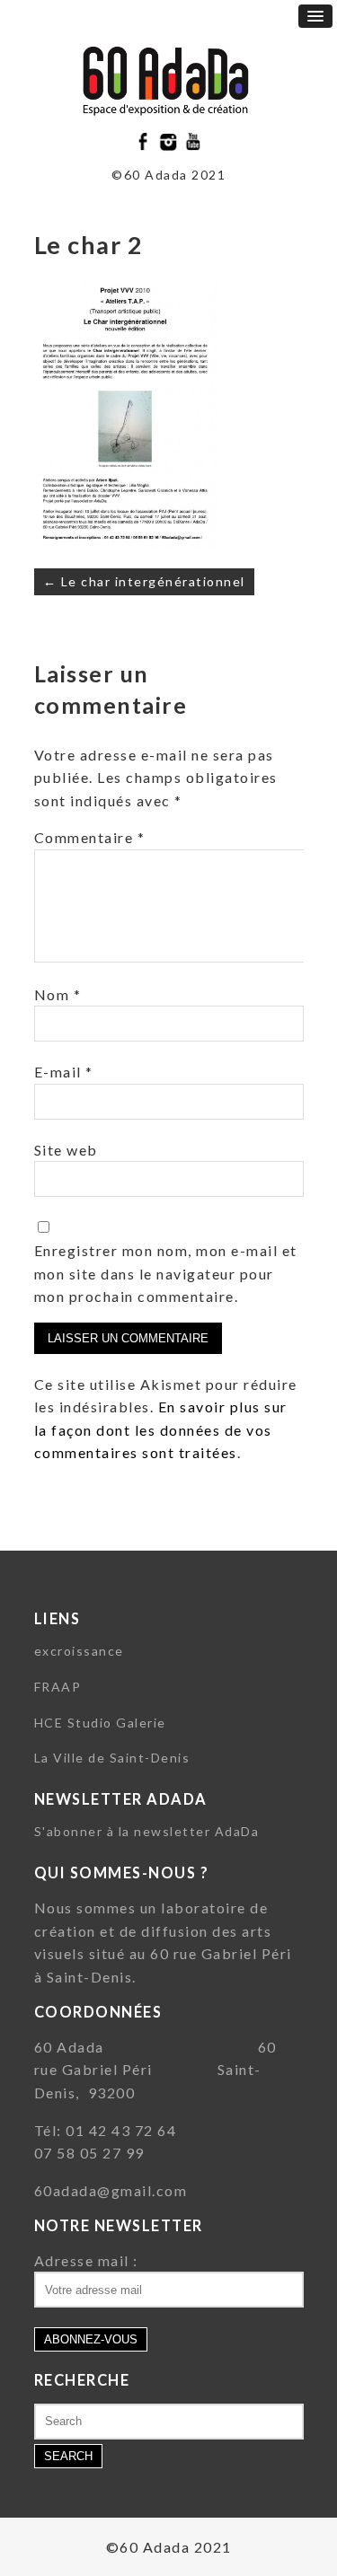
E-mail (64, 1072)
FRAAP (58, 1687)
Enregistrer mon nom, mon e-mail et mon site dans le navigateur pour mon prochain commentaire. (166, 1273)
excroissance (79, 1651)
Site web (66, 1150)
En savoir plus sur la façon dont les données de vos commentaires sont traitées (161, 1429)
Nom (58, 994)
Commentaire (90, 837)
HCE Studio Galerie (100, 1723)
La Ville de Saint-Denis (112, 1758)
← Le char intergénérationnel (144, 581)
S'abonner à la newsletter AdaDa (147, 1831)
